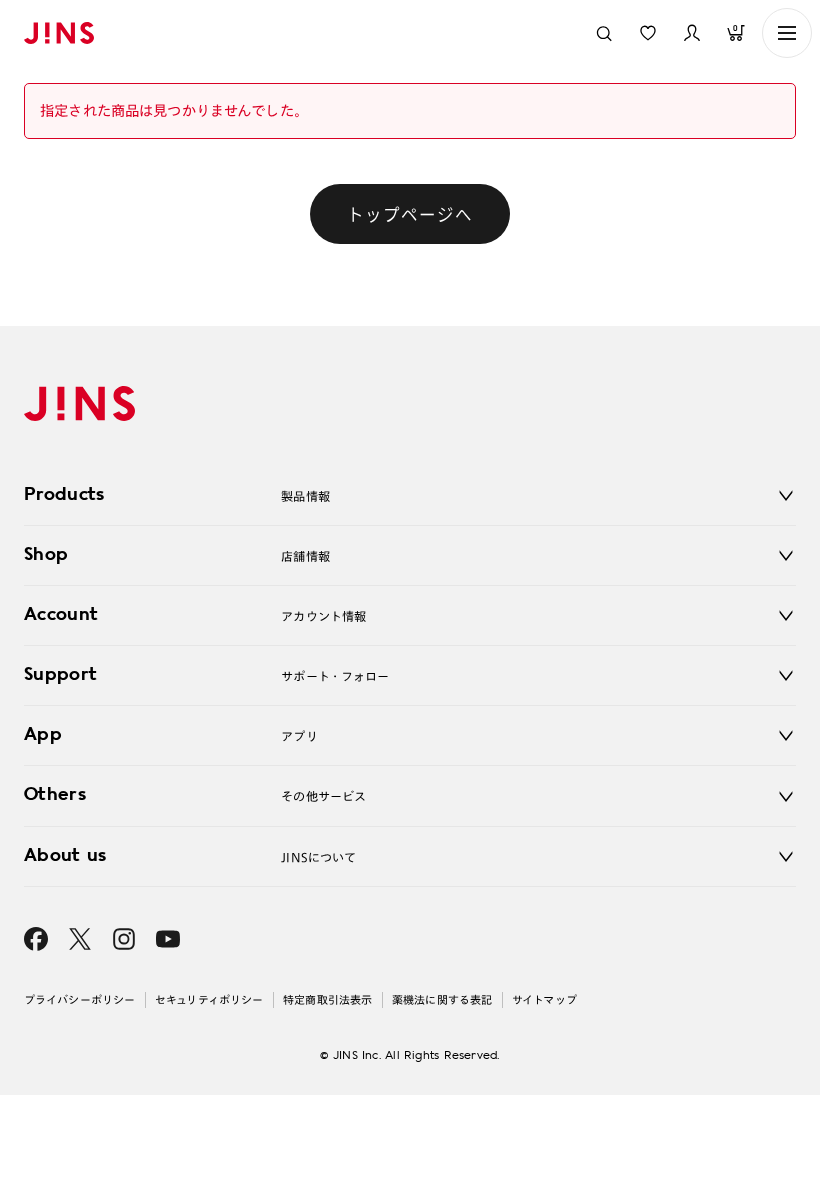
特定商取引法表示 (327, 999)
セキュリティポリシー (209, 999)
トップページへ (410, 214)
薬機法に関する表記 (442, 999)
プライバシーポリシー (79, 999)
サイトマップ (544, 999)
